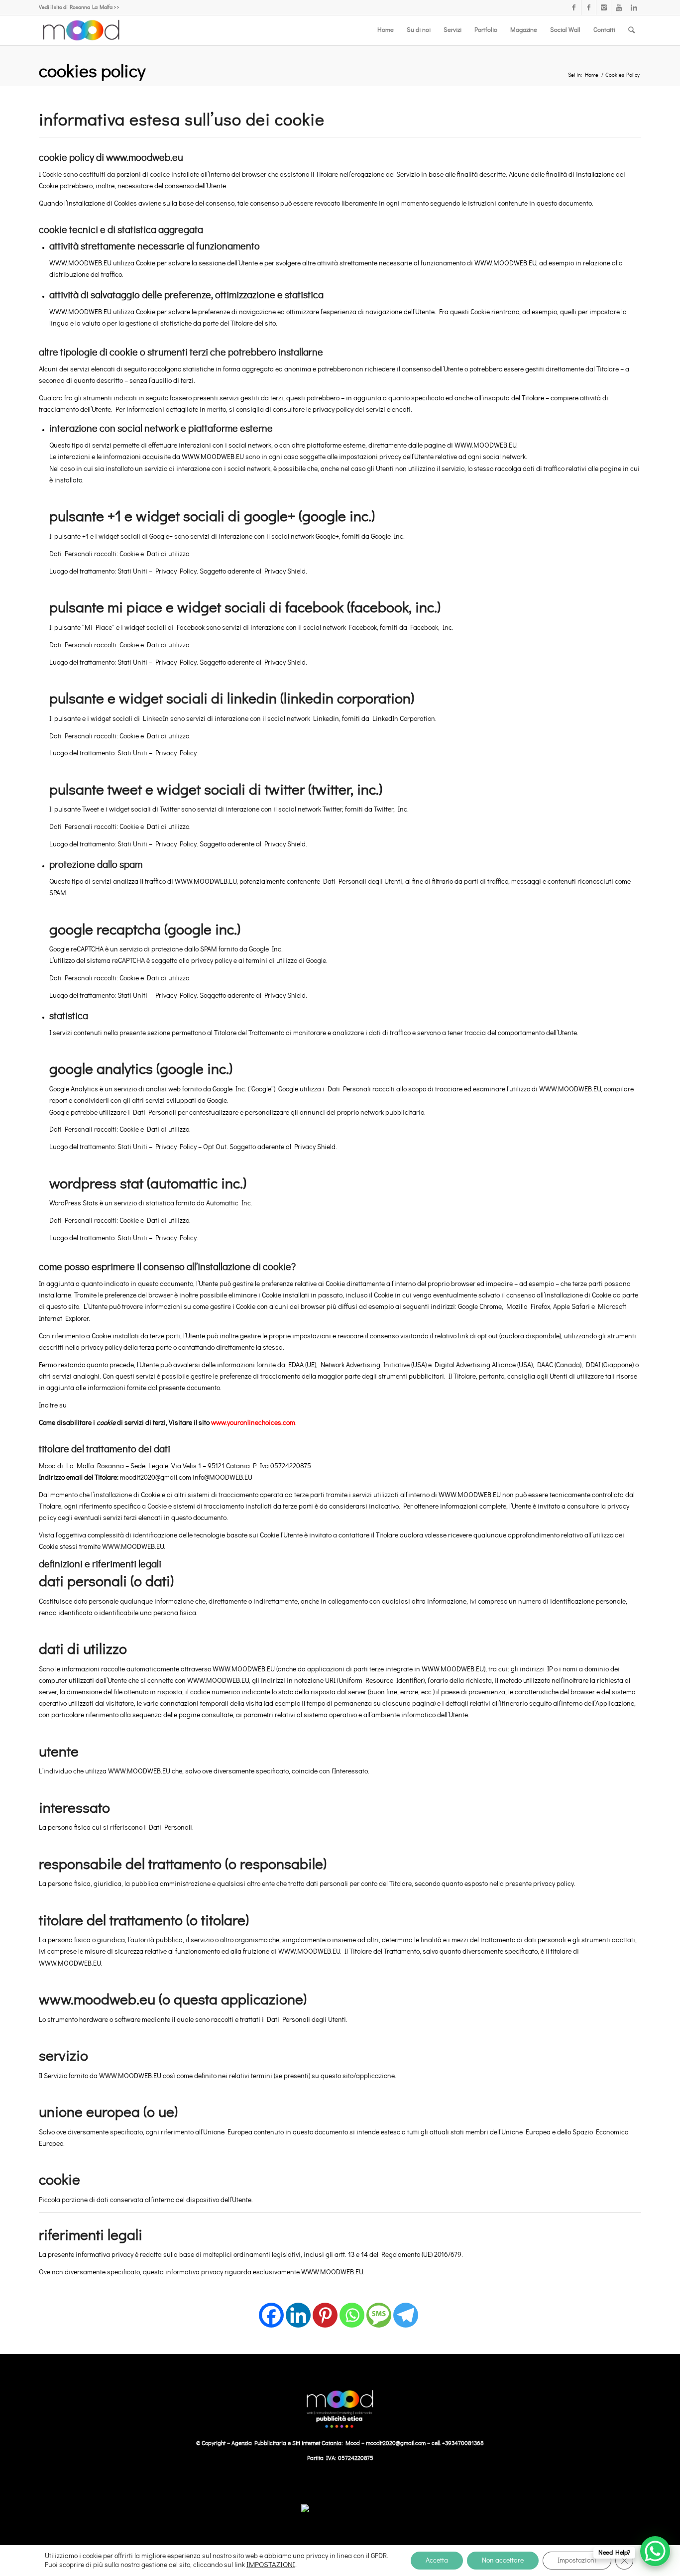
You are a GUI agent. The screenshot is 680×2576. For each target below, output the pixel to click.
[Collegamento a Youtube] (619, 7)
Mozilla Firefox (528, 1307)
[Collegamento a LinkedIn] (634, 7)
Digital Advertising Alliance (475, 1365)
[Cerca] (631, 30)
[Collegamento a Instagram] (604, 7)
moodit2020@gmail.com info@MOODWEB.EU (186, 1478)
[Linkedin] (298, 2309)
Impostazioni (577, 2561)
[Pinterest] (325, 2309)
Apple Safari (571, 1307)
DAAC (545, 1365)
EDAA (296, 1365)
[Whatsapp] (352, 2309)
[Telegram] (406, 2309)
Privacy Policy (176, 572)
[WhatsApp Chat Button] (655, 2551)
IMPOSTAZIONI (271, 2565)
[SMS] (379, 2309)
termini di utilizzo (272, 961)
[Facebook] (271, 2309)
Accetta (437, 2561)
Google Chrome (480, 1307)
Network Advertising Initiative (365, 1365)
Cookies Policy (92, 72)
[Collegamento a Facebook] (574, 7)
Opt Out (215, 1147)
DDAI (593, 1365)
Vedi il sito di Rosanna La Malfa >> (79, 7)
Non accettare (503, 2561)
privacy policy (212, 961)
